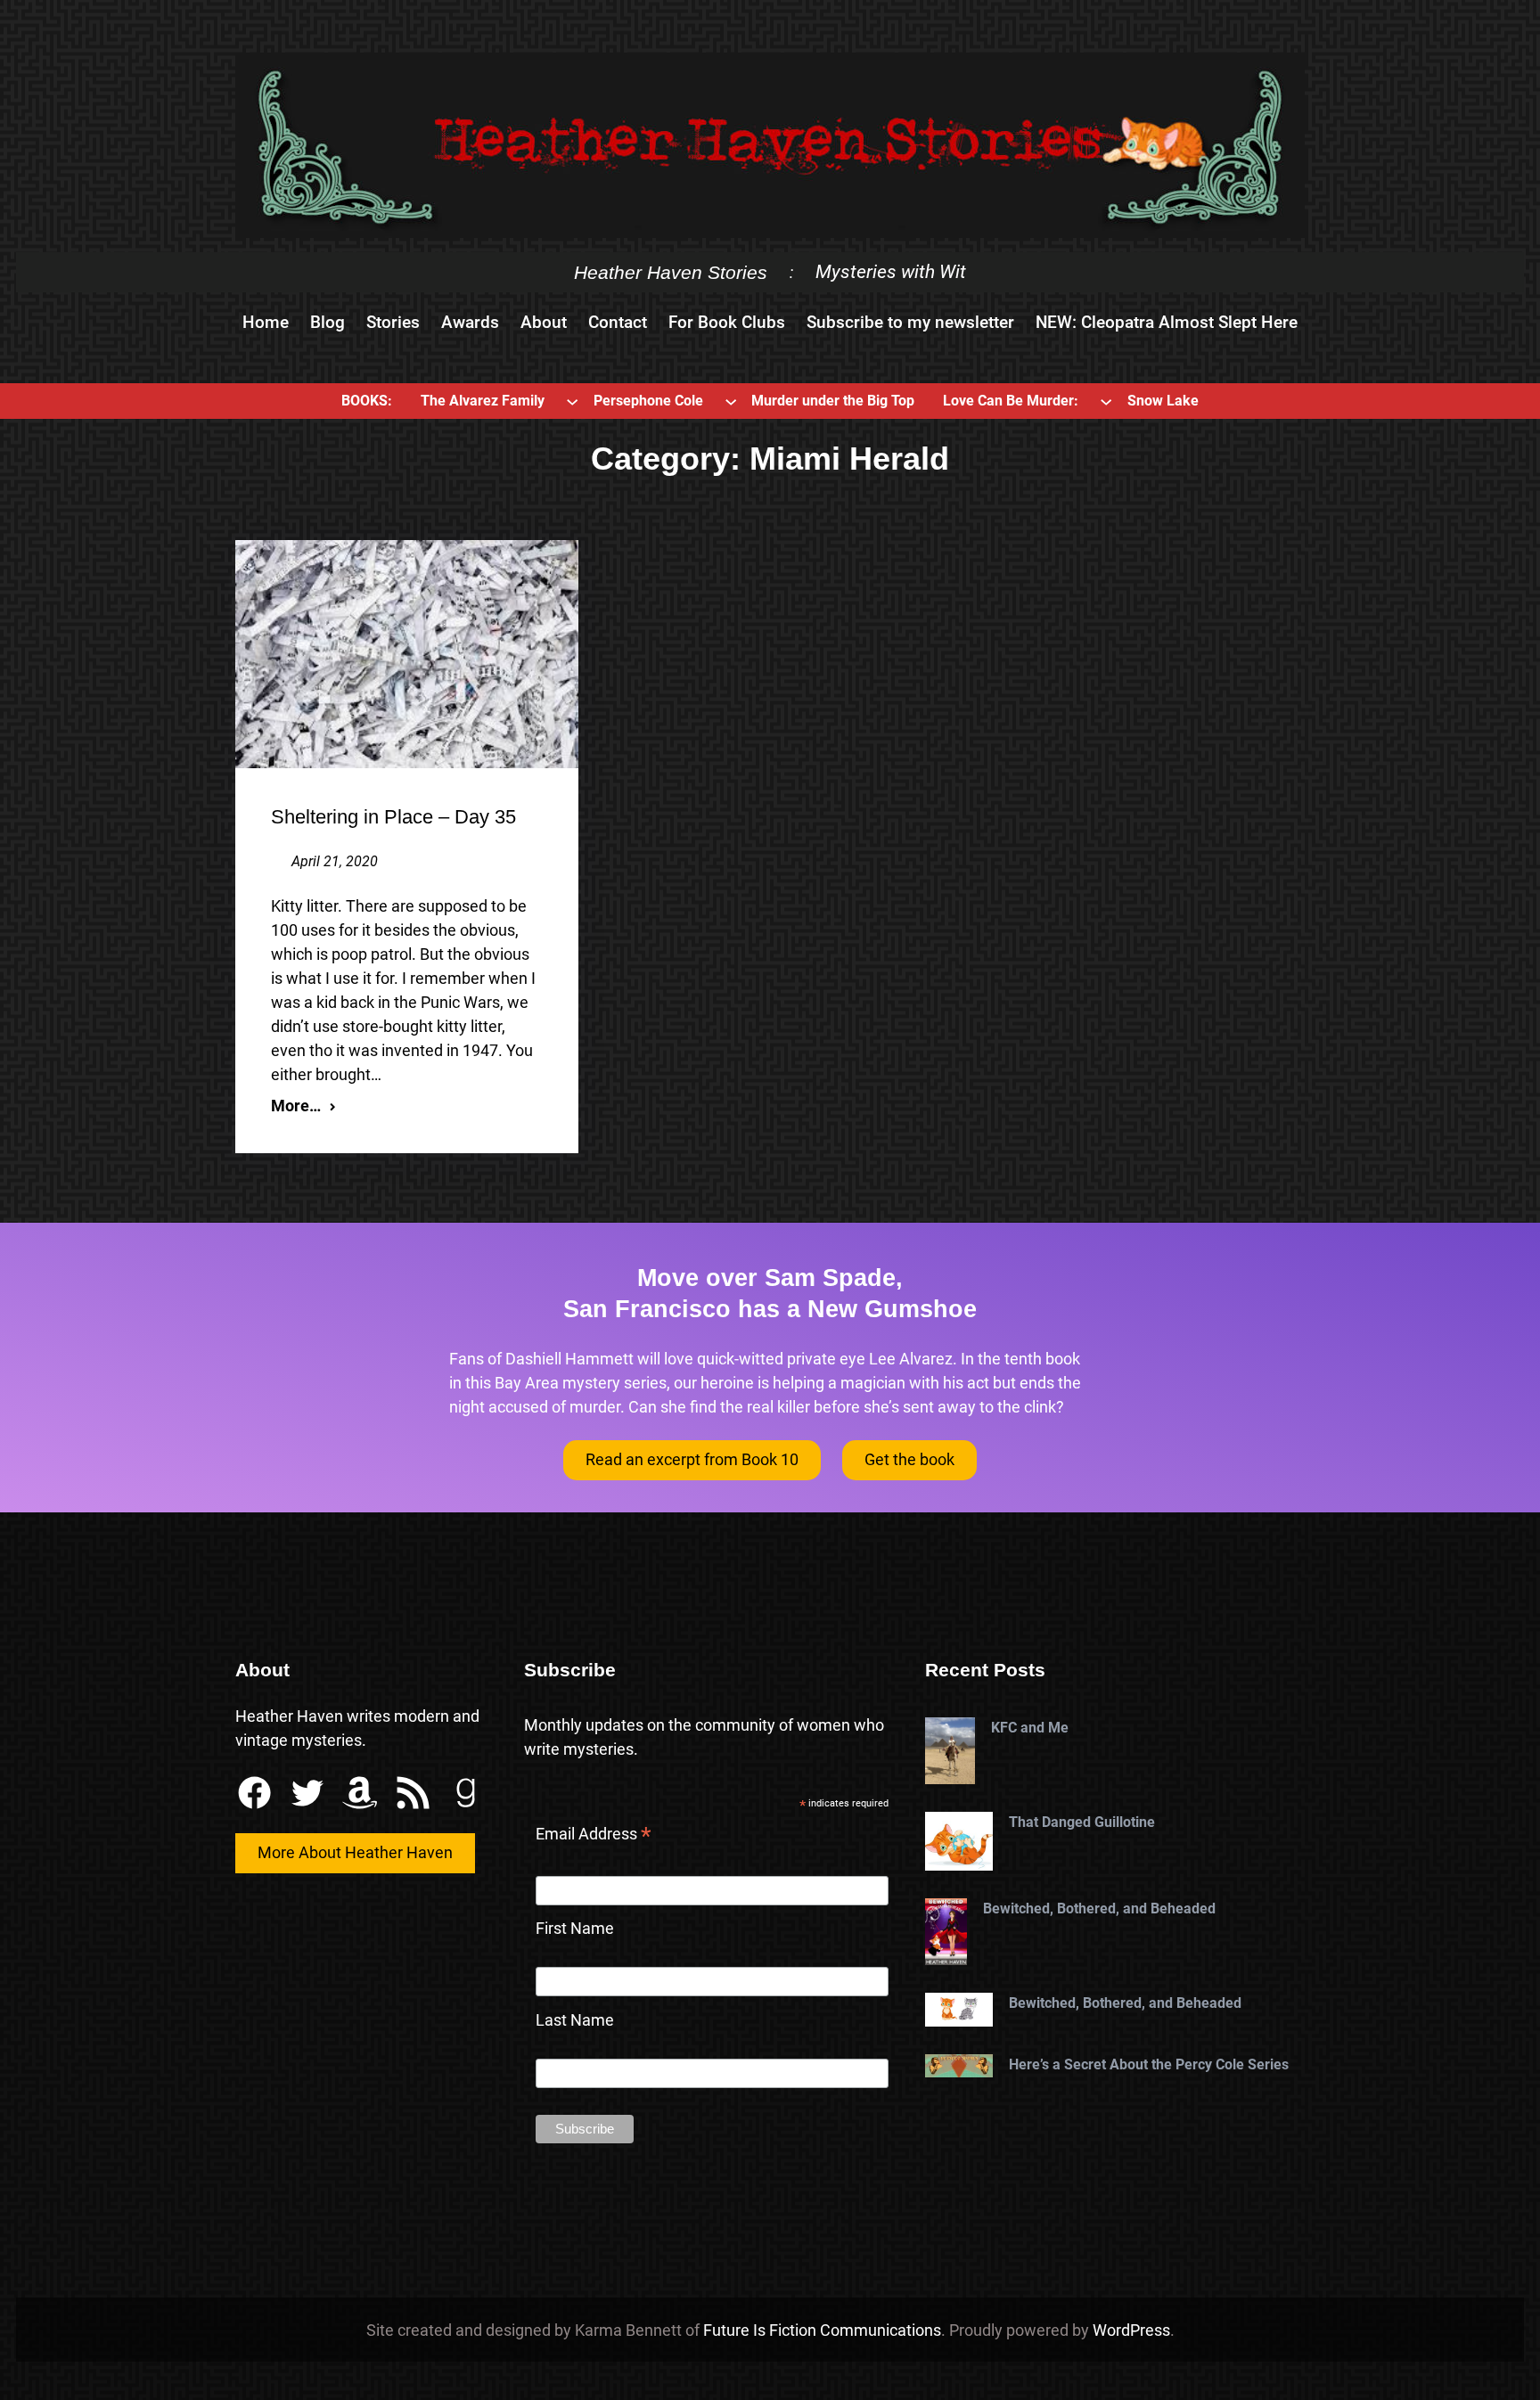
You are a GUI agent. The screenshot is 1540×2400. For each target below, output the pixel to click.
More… (296, 1106)
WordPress (1131, 2330)
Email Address (594, 1836)
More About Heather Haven (355, 1852)
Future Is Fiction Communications (822, 2330)
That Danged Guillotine (1082, 1822)
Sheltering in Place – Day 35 (393, 817)
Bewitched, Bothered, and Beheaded (1099, 1909)
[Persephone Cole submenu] (731, 401)
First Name (575, 1928)
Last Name (575, 2020)
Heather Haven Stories (671, 272)
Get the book (909, 1459)
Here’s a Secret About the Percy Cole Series (1149, 2064)
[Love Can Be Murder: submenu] (1106, 401)
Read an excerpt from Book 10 (692, 1459)
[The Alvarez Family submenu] (572, 401)
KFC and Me (1030, 1728)
